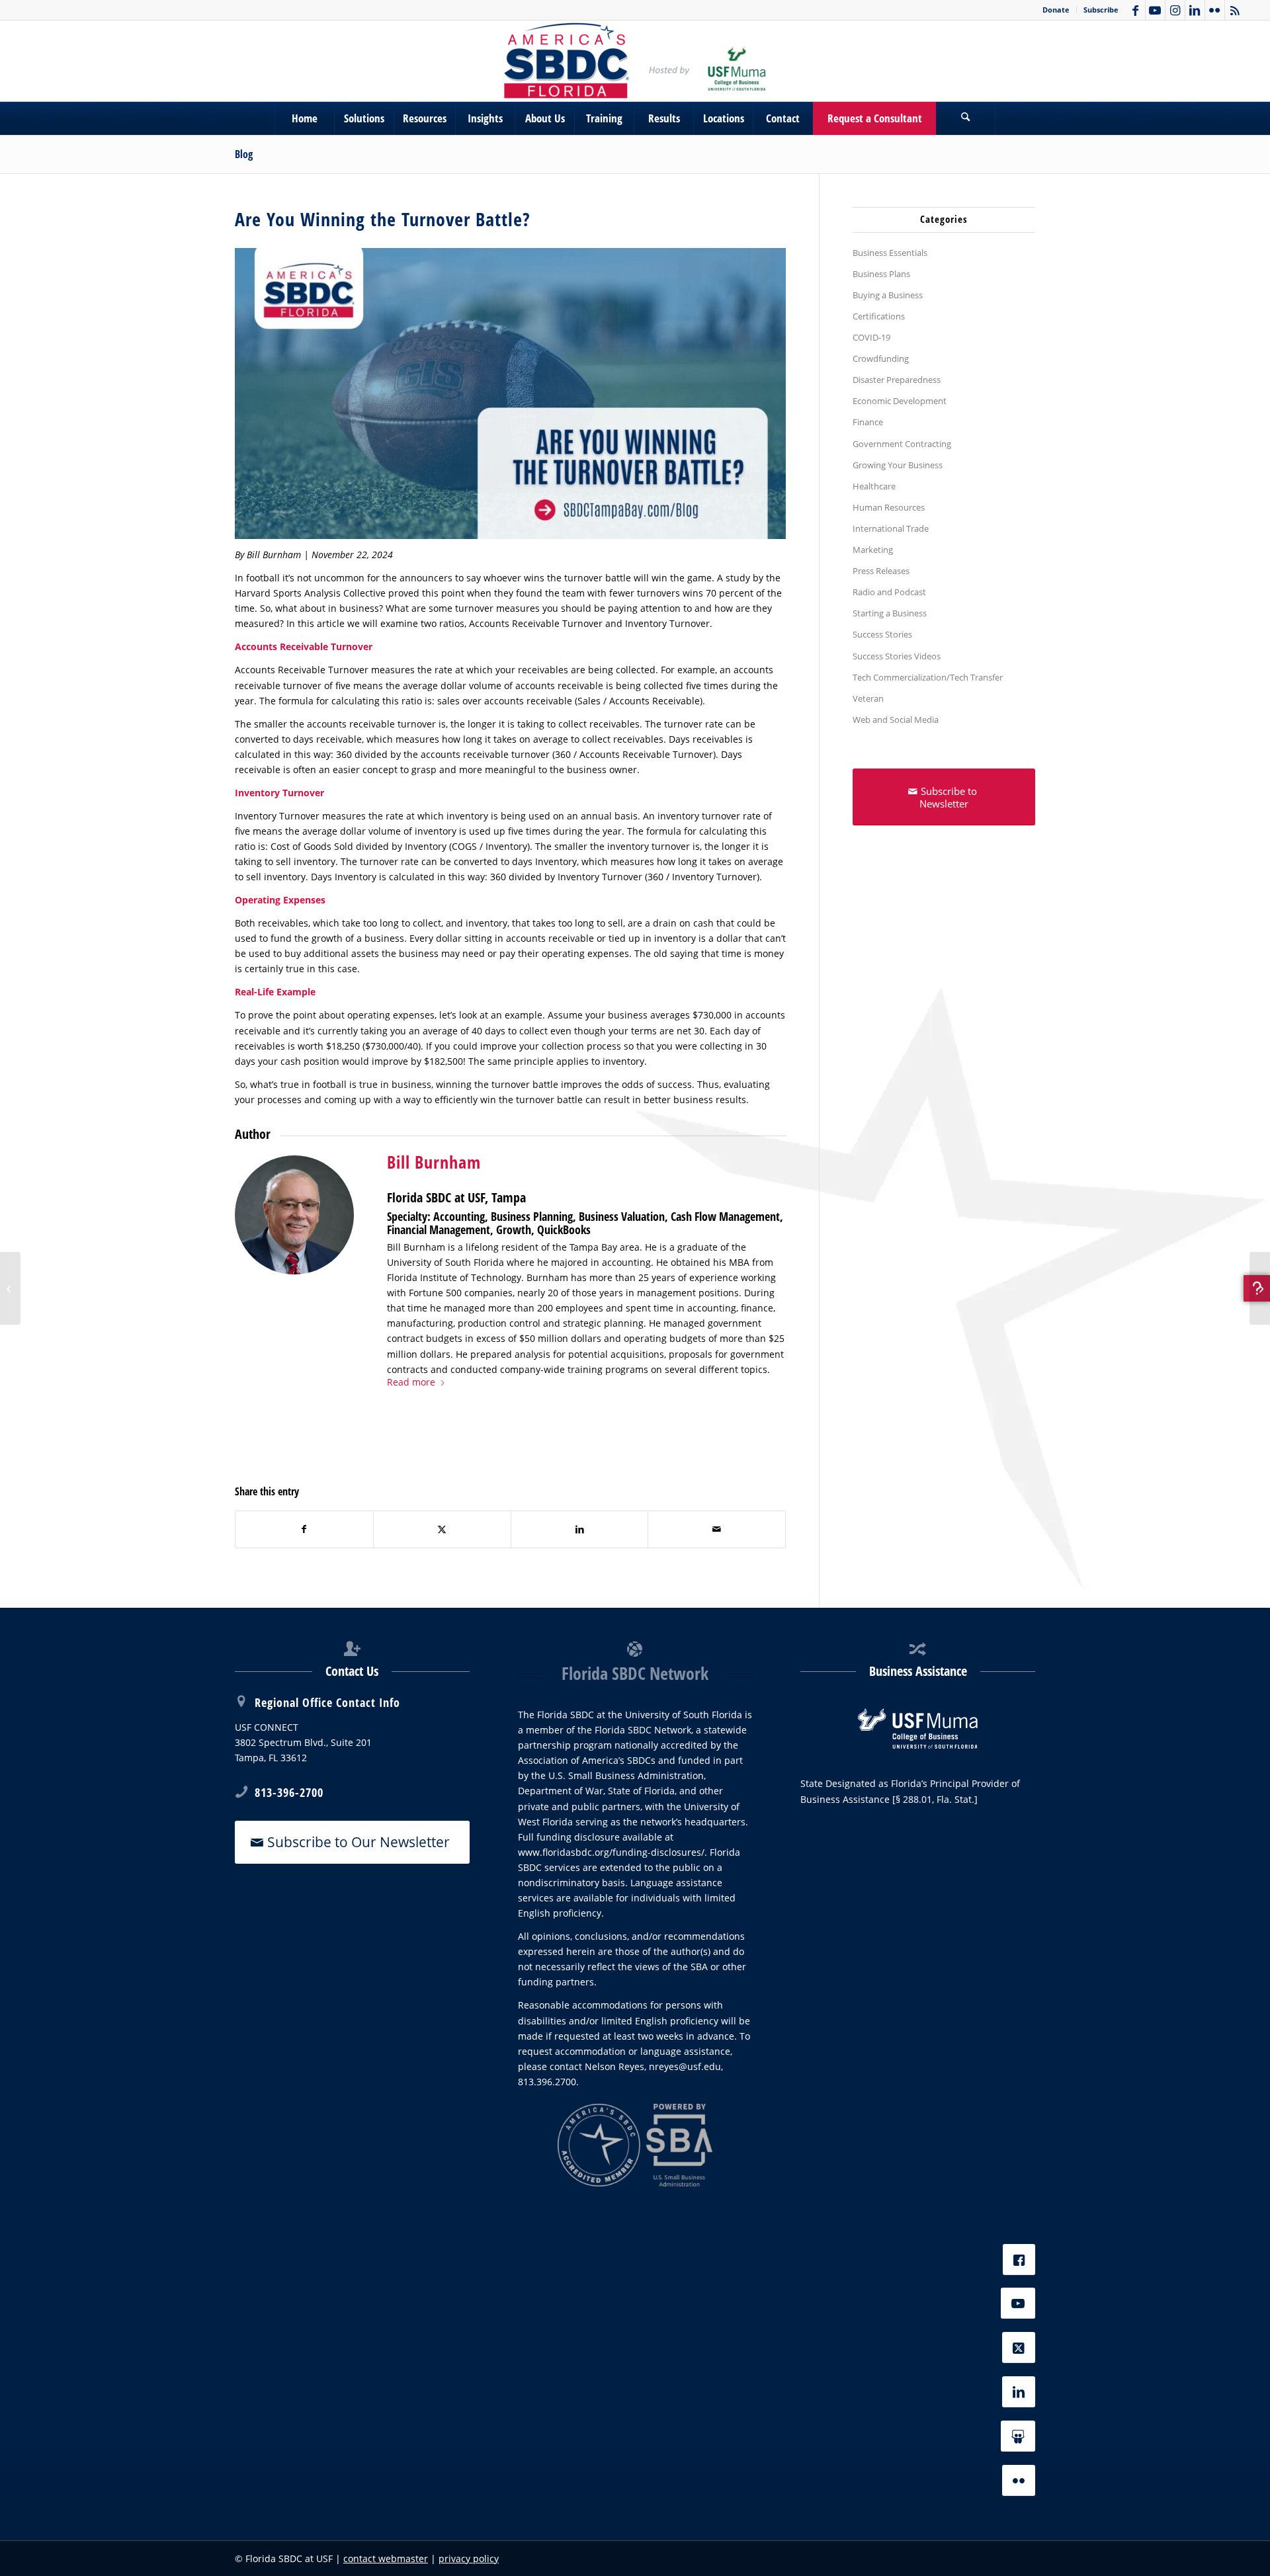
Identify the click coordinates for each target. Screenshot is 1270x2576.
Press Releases (881, 571)
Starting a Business (890, 613)
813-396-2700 (289, 1792)
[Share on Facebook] (304, 1529)
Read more (411, 1382)
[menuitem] (1056, 10)
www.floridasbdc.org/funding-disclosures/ (611, 1852)
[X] (1019, 2347)
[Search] (966, 118)
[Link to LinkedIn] (1195, 10)
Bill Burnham (434, 1162)
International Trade (891, 528)
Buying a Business (888, 295)
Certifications (879, 316)
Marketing (873, 550)
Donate (1056, 10)
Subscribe (1101, 10)
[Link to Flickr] (1215, 10)
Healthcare (874, 486)
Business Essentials (890, 253)
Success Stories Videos (897, 656)
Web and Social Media (896, 720)
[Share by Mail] (717, 1529)
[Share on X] (442, 1529)
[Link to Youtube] (1155, 10)
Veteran (868, 698)
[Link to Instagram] (1175, 10)
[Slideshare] (1018, 2436)
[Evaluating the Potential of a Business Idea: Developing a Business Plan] (1260, 1288)
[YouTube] (1018, 2303)
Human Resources (889, 507)
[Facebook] (1019, 2260)
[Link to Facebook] (1135, 10)
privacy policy (469, 2558)
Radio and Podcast (889, 592)
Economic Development (900, 401)
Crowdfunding (881, 358)
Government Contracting (902, 444)
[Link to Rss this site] (1235, 10)
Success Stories (882, 634)
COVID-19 (871, 337)
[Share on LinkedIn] (580, 1529)
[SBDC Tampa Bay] (635, 61)
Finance (868, 422)
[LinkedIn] (1019, 2392)
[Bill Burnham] (294, 1215)
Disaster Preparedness (897, 380)
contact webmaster (386, 2558)
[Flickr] (1019, 2480)
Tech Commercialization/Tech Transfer (928, 677)
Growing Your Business (898, 465)
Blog (244, 154)
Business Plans (881, 274)
